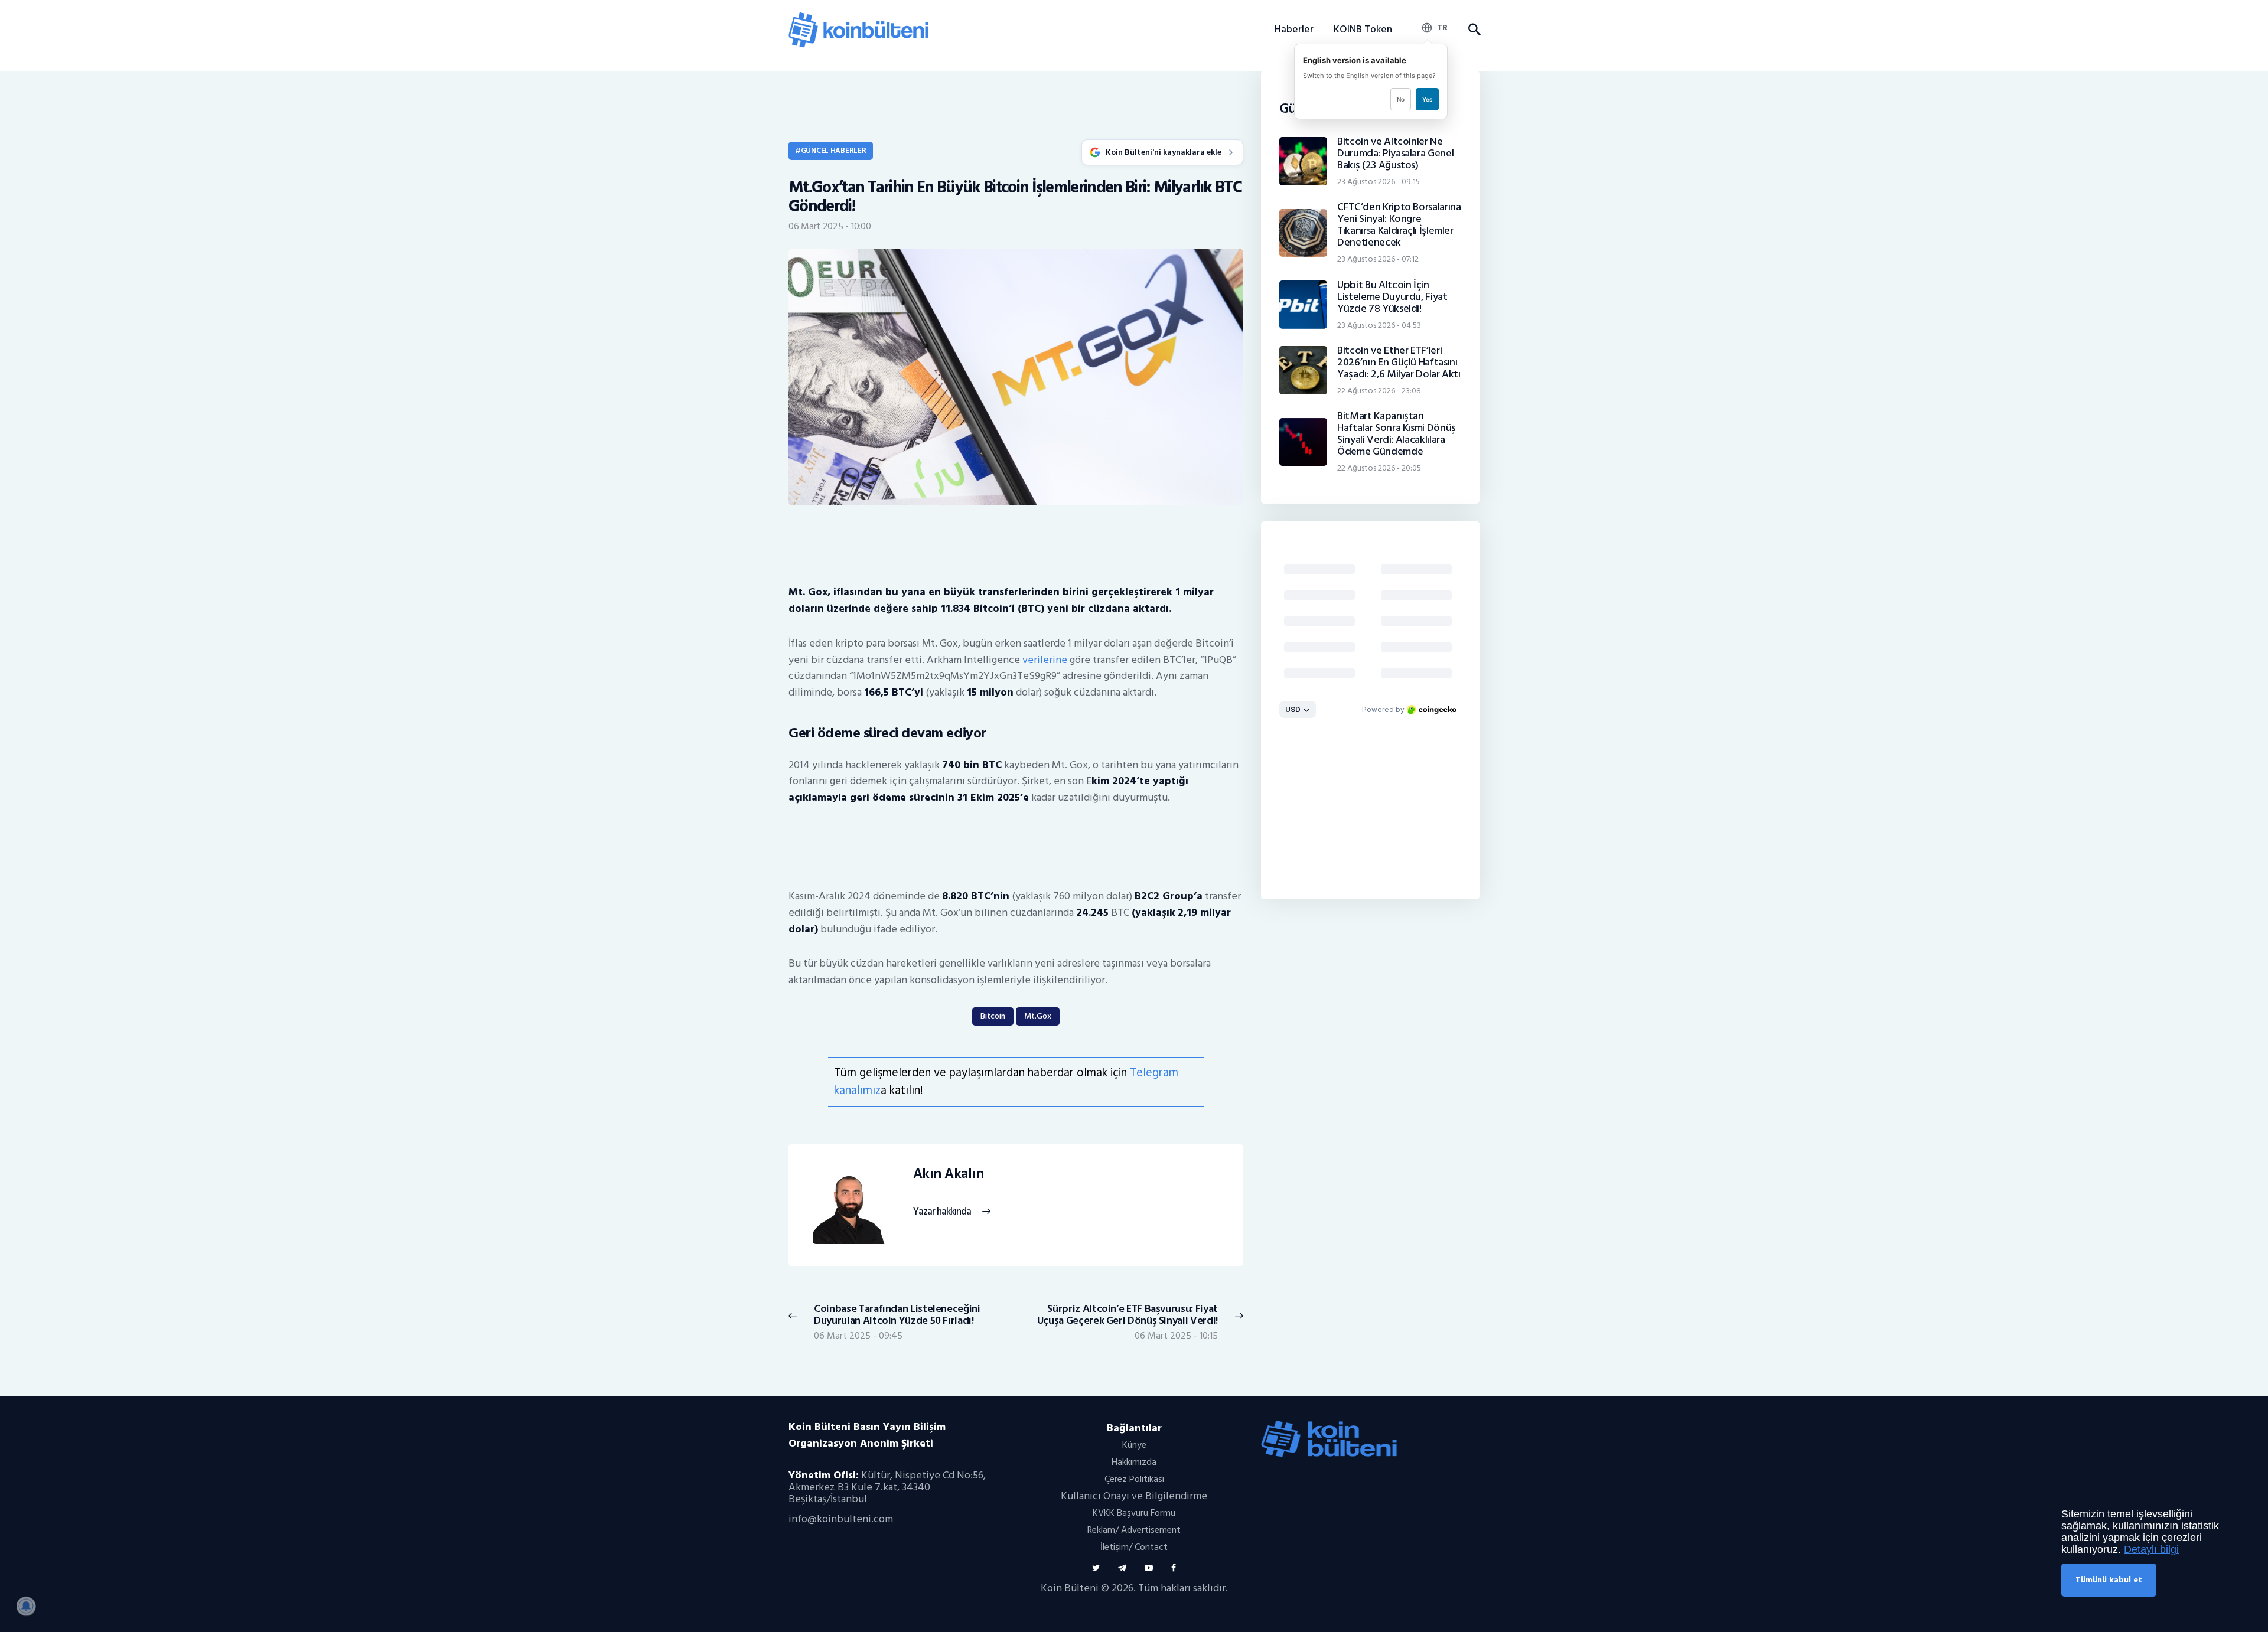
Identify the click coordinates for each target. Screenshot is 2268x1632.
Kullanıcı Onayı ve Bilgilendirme (1134, 1496)
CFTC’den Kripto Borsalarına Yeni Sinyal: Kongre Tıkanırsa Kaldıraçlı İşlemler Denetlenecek (1399, 225)
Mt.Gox (1038, 1016)
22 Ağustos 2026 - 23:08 (1379, 391)
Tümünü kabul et (2109, 1580)
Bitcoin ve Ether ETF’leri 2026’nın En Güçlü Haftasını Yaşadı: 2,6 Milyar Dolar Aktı (1399, 363)
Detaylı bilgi (2151, 1549)
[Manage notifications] (26, 1606)
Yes (1427, 99)
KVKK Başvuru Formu (1134, 1513)
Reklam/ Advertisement (1134, 1530)
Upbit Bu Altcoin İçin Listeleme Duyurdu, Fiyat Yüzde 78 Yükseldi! (1392, 297)
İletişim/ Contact (1134, 1547)
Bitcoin (993, 1016)
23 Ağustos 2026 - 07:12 (1378, 259)
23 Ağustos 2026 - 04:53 (1379, 325)
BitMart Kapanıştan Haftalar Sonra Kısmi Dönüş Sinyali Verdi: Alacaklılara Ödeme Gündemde (1397, 434)
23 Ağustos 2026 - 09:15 (1379, 182)
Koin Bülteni (1070, 1588)
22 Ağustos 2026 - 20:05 (1379, 468)
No (1401, 99)
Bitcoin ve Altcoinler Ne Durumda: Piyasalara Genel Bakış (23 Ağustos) (1395, 154)
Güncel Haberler (834, 151)
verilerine (1045, 660)
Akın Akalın (949, 1174)
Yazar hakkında (942, 1212)
